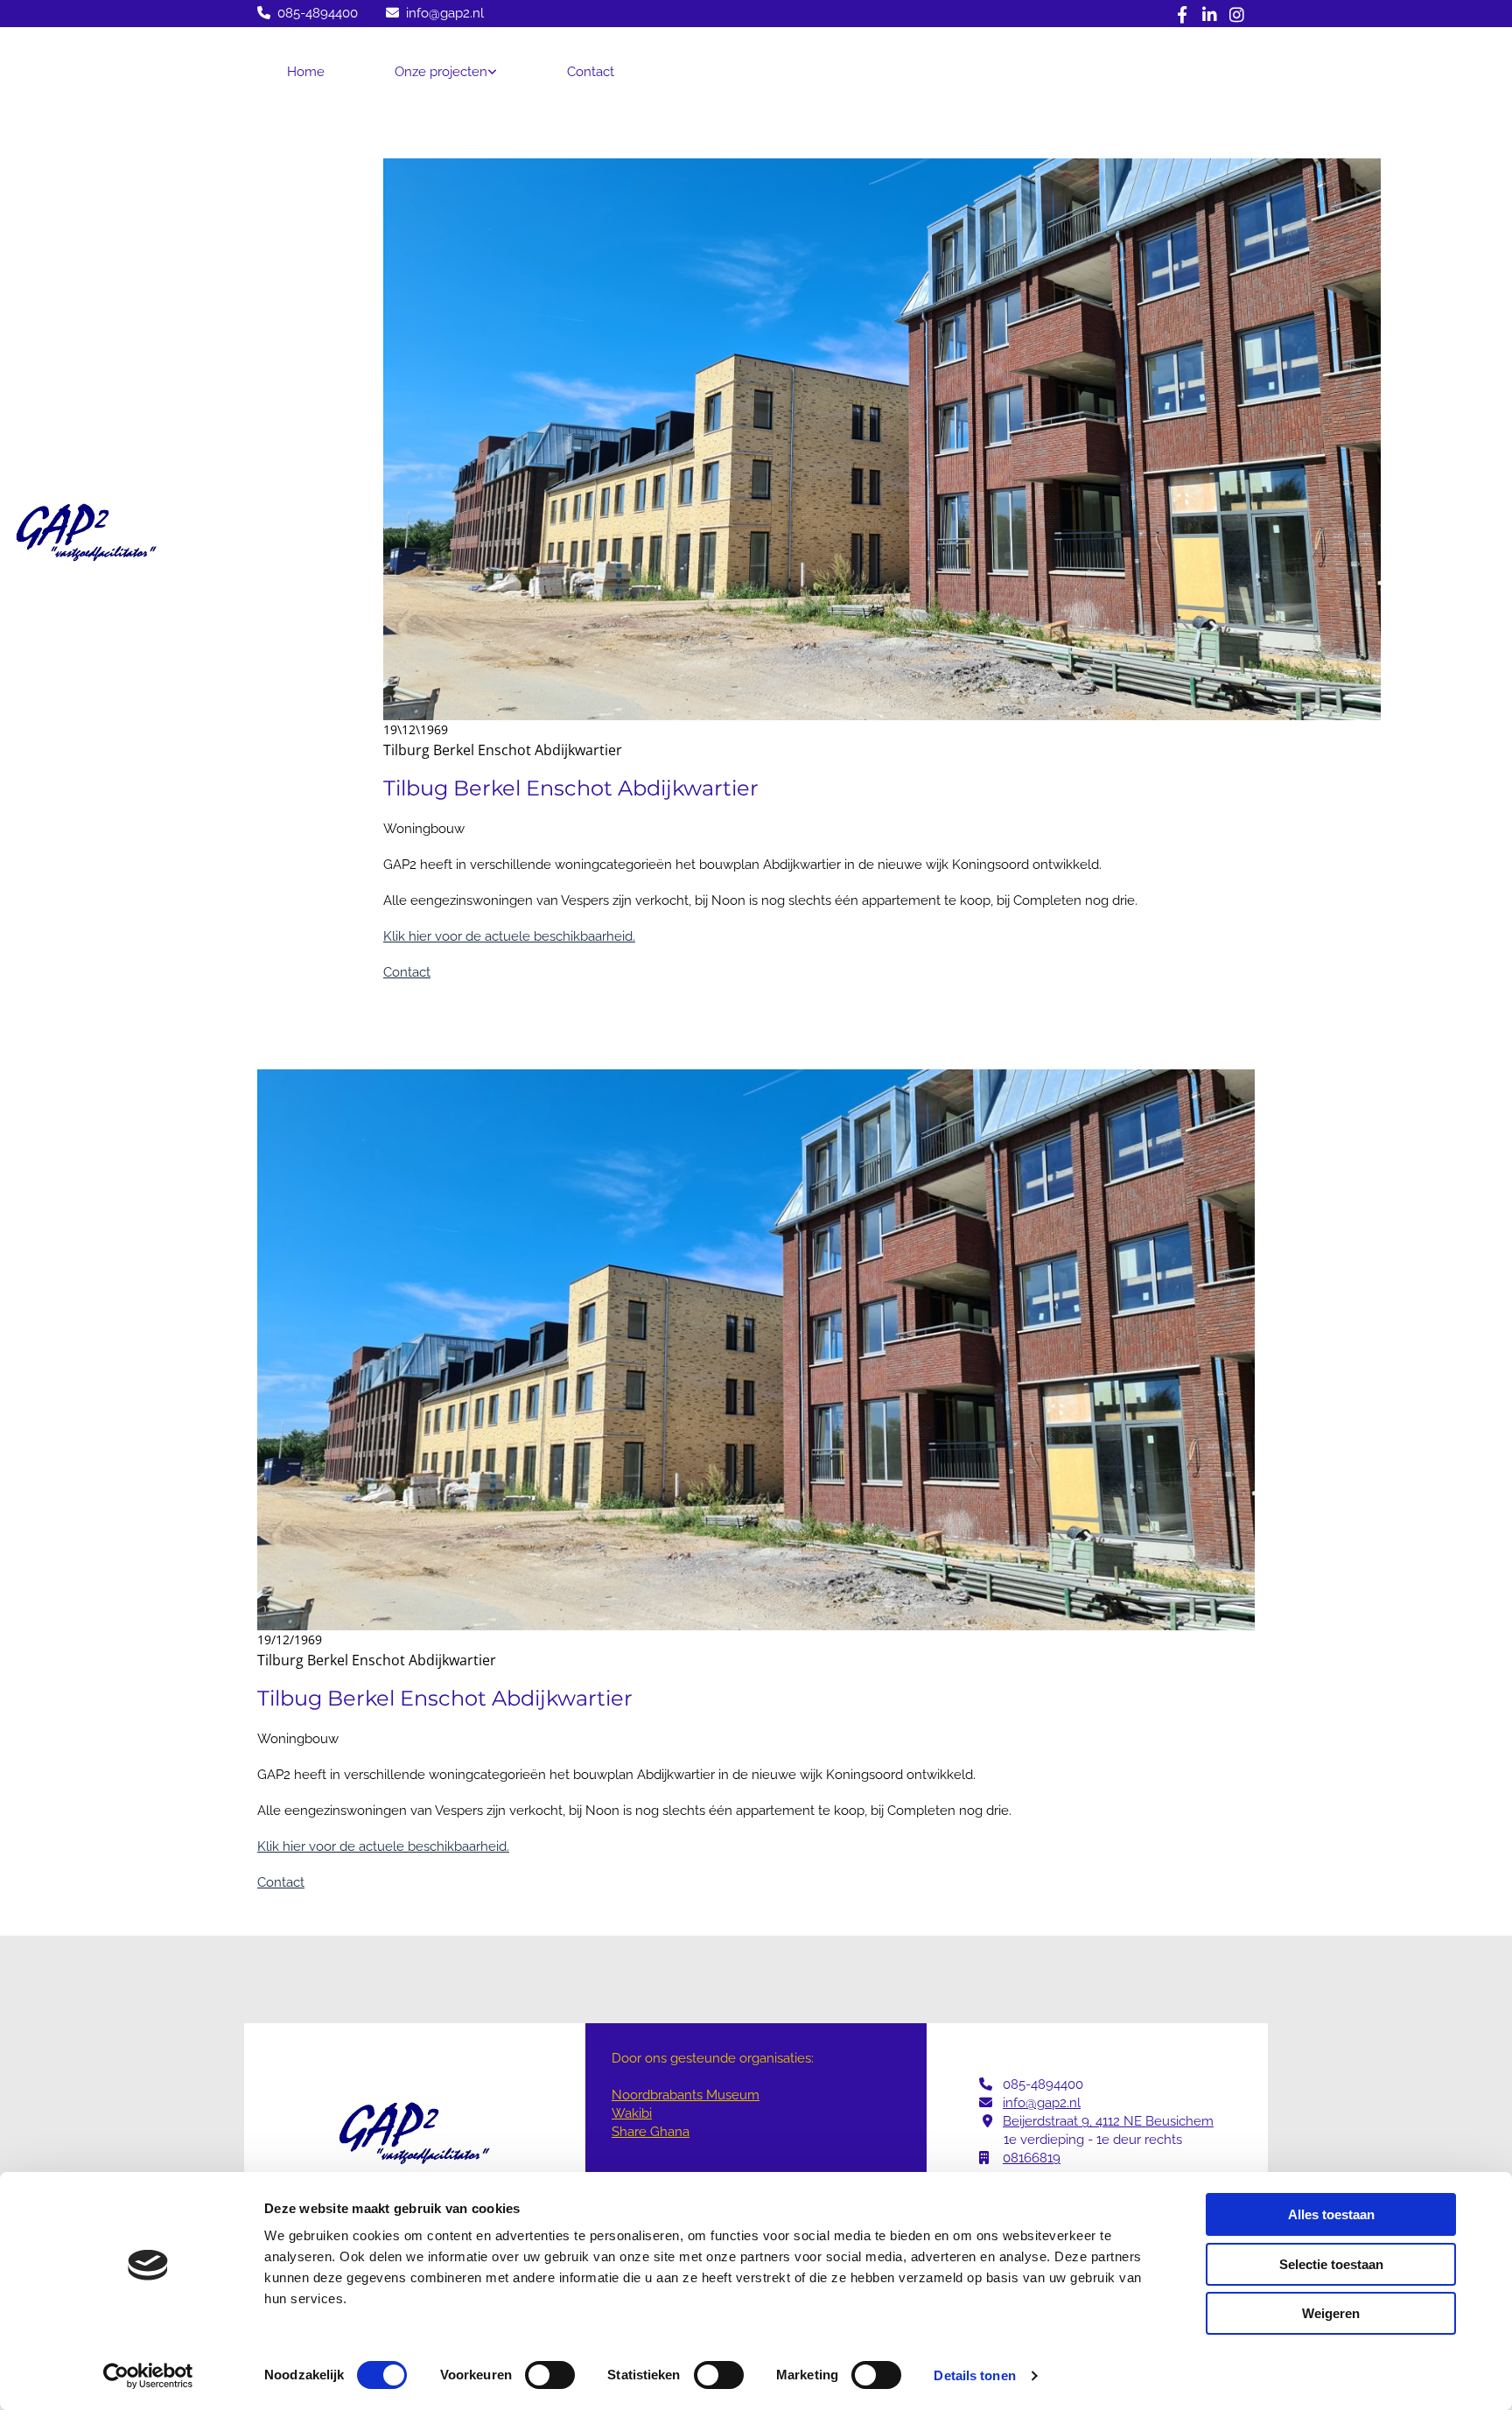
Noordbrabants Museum (686, 1535)
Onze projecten (441, 72)
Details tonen (974, 2375)
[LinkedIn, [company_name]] (1210, 14)
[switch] (550, 2375)
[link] (446, 71)
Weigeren (1331, 2313)
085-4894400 (318, 13)
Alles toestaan (1331, 2214)
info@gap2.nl (445, 13)
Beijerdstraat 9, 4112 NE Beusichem (1108, 1561)
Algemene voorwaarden (756, 1758)
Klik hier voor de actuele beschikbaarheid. (509, 375)
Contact (591, 72)
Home (306, 72)
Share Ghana (651, 1572)
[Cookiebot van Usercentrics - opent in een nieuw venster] (148, 2376)
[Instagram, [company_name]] (1237, 14)
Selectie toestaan (1331, 2264)
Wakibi (632, 1553)
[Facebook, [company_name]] (1183, 14)
